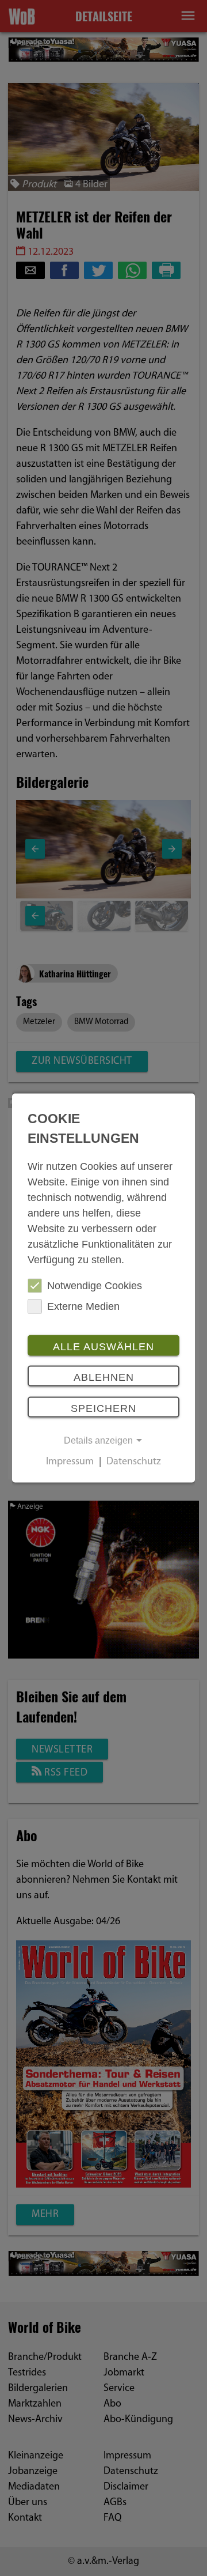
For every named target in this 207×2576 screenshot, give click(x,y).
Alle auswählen (103, 1346)
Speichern (103, 1408)
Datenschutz (134, 1463)
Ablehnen (104, 1377)
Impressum (70, 1463)
